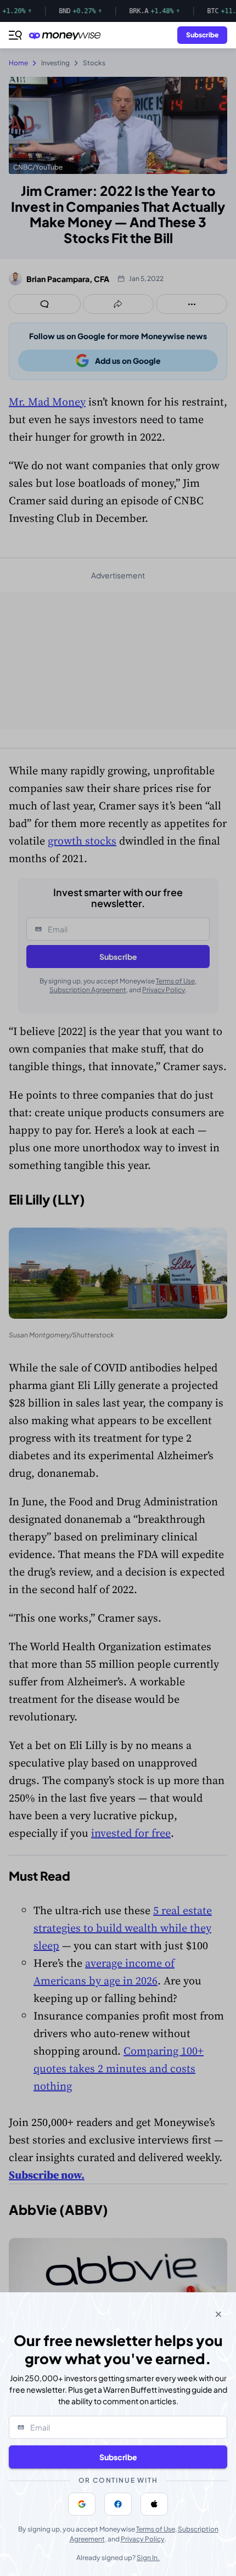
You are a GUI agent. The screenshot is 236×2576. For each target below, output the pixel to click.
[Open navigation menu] (15, 35)
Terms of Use (156, 2529)
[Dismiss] (218, 2314)
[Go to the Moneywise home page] (68, 35)
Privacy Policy (143, 2539)
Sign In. (148, 2558)
